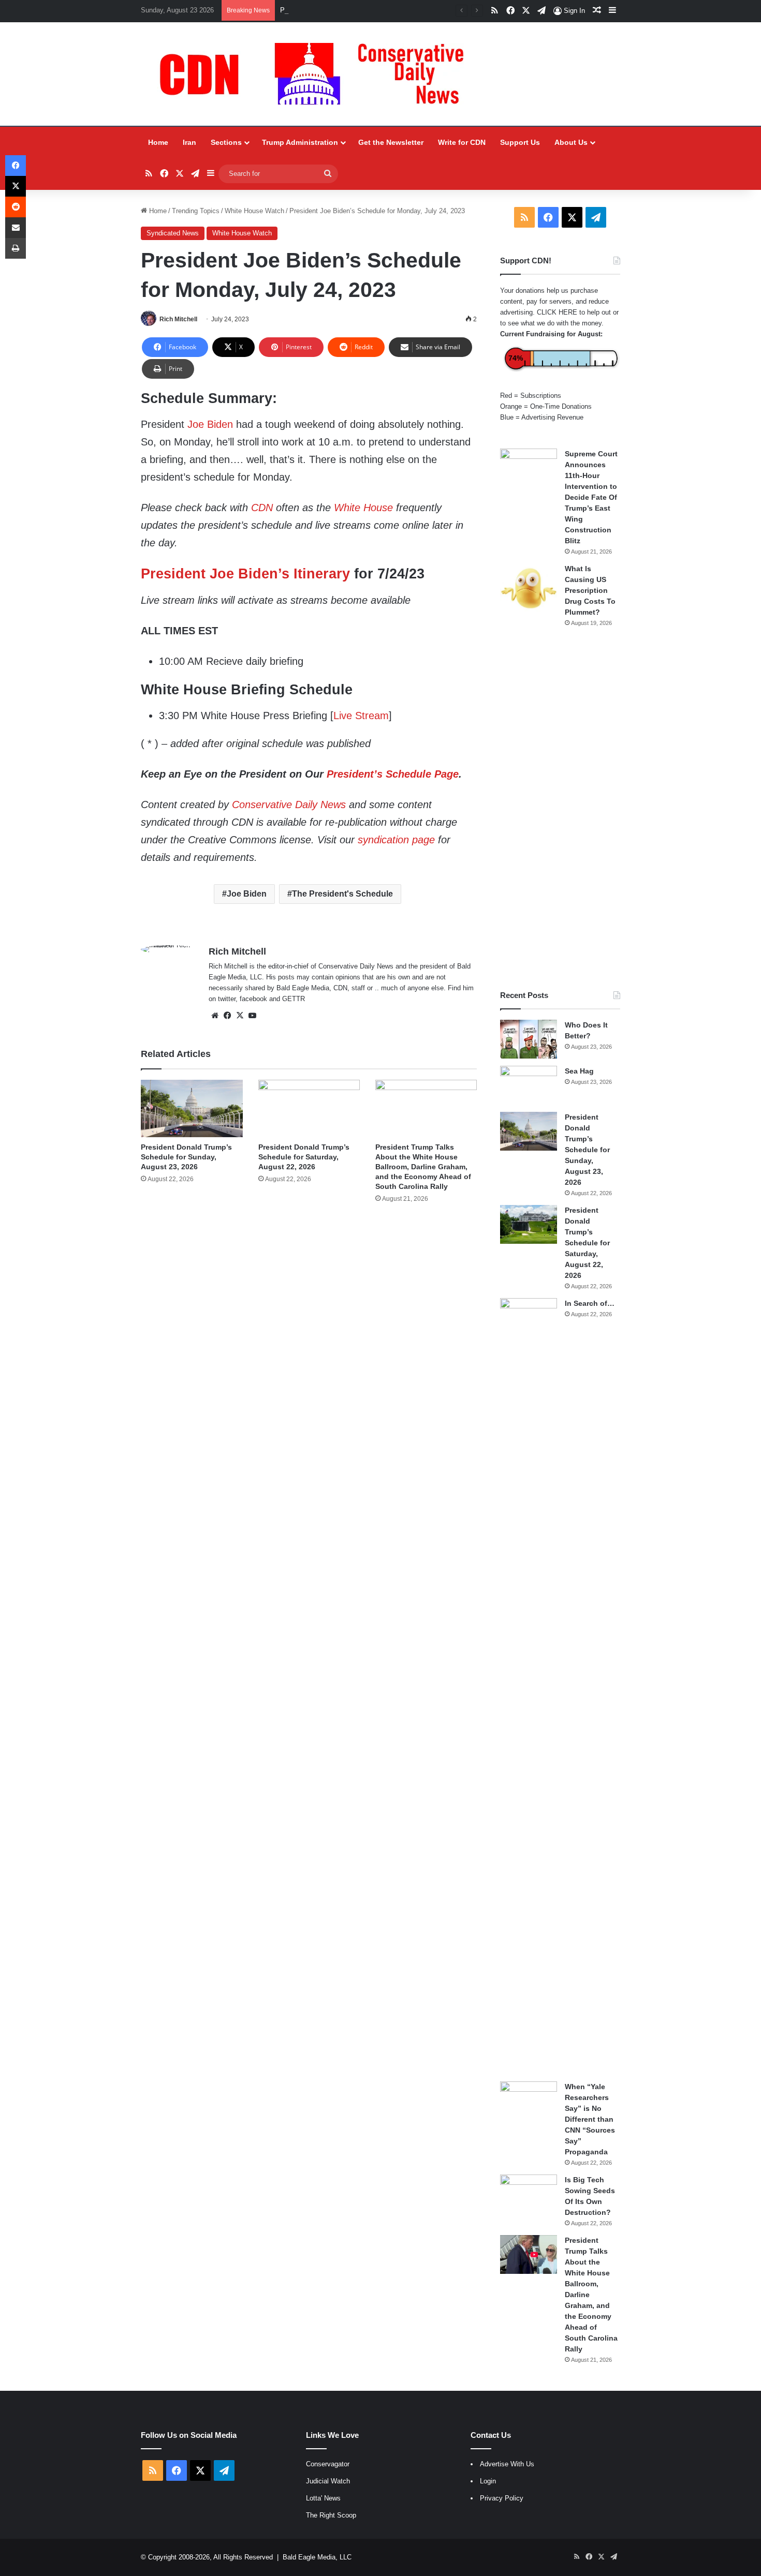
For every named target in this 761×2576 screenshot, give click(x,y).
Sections (226, 142)
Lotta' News (323, 2498)
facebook (253, 999)
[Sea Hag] (529, 1085)
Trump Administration (300, 142)
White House (363, 508)
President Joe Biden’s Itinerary (245, 574)
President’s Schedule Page (393, 774)
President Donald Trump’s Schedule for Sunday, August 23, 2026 (186, 1157)
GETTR (294, 999)
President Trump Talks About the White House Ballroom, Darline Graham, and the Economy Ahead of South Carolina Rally (423, 1167)
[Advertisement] (560, 809)
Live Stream (361, 716)
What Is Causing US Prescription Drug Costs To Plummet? (590, 590)
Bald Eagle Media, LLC (317, 2557)
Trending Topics (196, 211)
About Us (571, 142)
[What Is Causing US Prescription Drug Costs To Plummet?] (529, 588)
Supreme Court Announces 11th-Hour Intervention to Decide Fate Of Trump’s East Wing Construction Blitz (591, 497)
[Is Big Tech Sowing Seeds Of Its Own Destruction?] (529, 2194)
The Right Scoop (331, 2515)
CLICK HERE (557, 312)
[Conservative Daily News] (317, 74)
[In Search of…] (529, 1686)
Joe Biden (210, 424)
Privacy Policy (502, 2498)
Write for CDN (462, 142)
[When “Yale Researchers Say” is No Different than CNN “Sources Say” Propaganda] (529, 2101)
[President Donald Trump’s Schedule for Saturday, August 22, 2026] (309, 1108)
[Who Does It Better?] (529, 1039)
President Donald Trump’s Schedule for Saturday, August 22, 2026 (379, 10)
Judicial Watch (328, 2481)
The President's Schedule (342, 894)
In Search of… (590, 1303)
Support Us (520, 142)
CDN (262, 508)
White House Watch (254, 211)
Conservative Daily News (289, 805)
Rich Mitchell (178, 319)
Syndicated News (173, 233)
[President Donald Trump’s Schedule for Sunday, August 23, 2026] (192, 1108)
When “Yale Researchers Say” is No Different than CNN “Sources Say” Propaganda (590, 2119)
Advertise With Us (507, 2464)
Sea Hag (579, 1071)
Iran (189, 142)
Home (158, 142)
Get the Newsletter (391, 142)
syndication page (396, 840)
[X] (240, 1016)
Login (488, 2481)
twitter (227, 999)
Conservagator (328, 2464)
